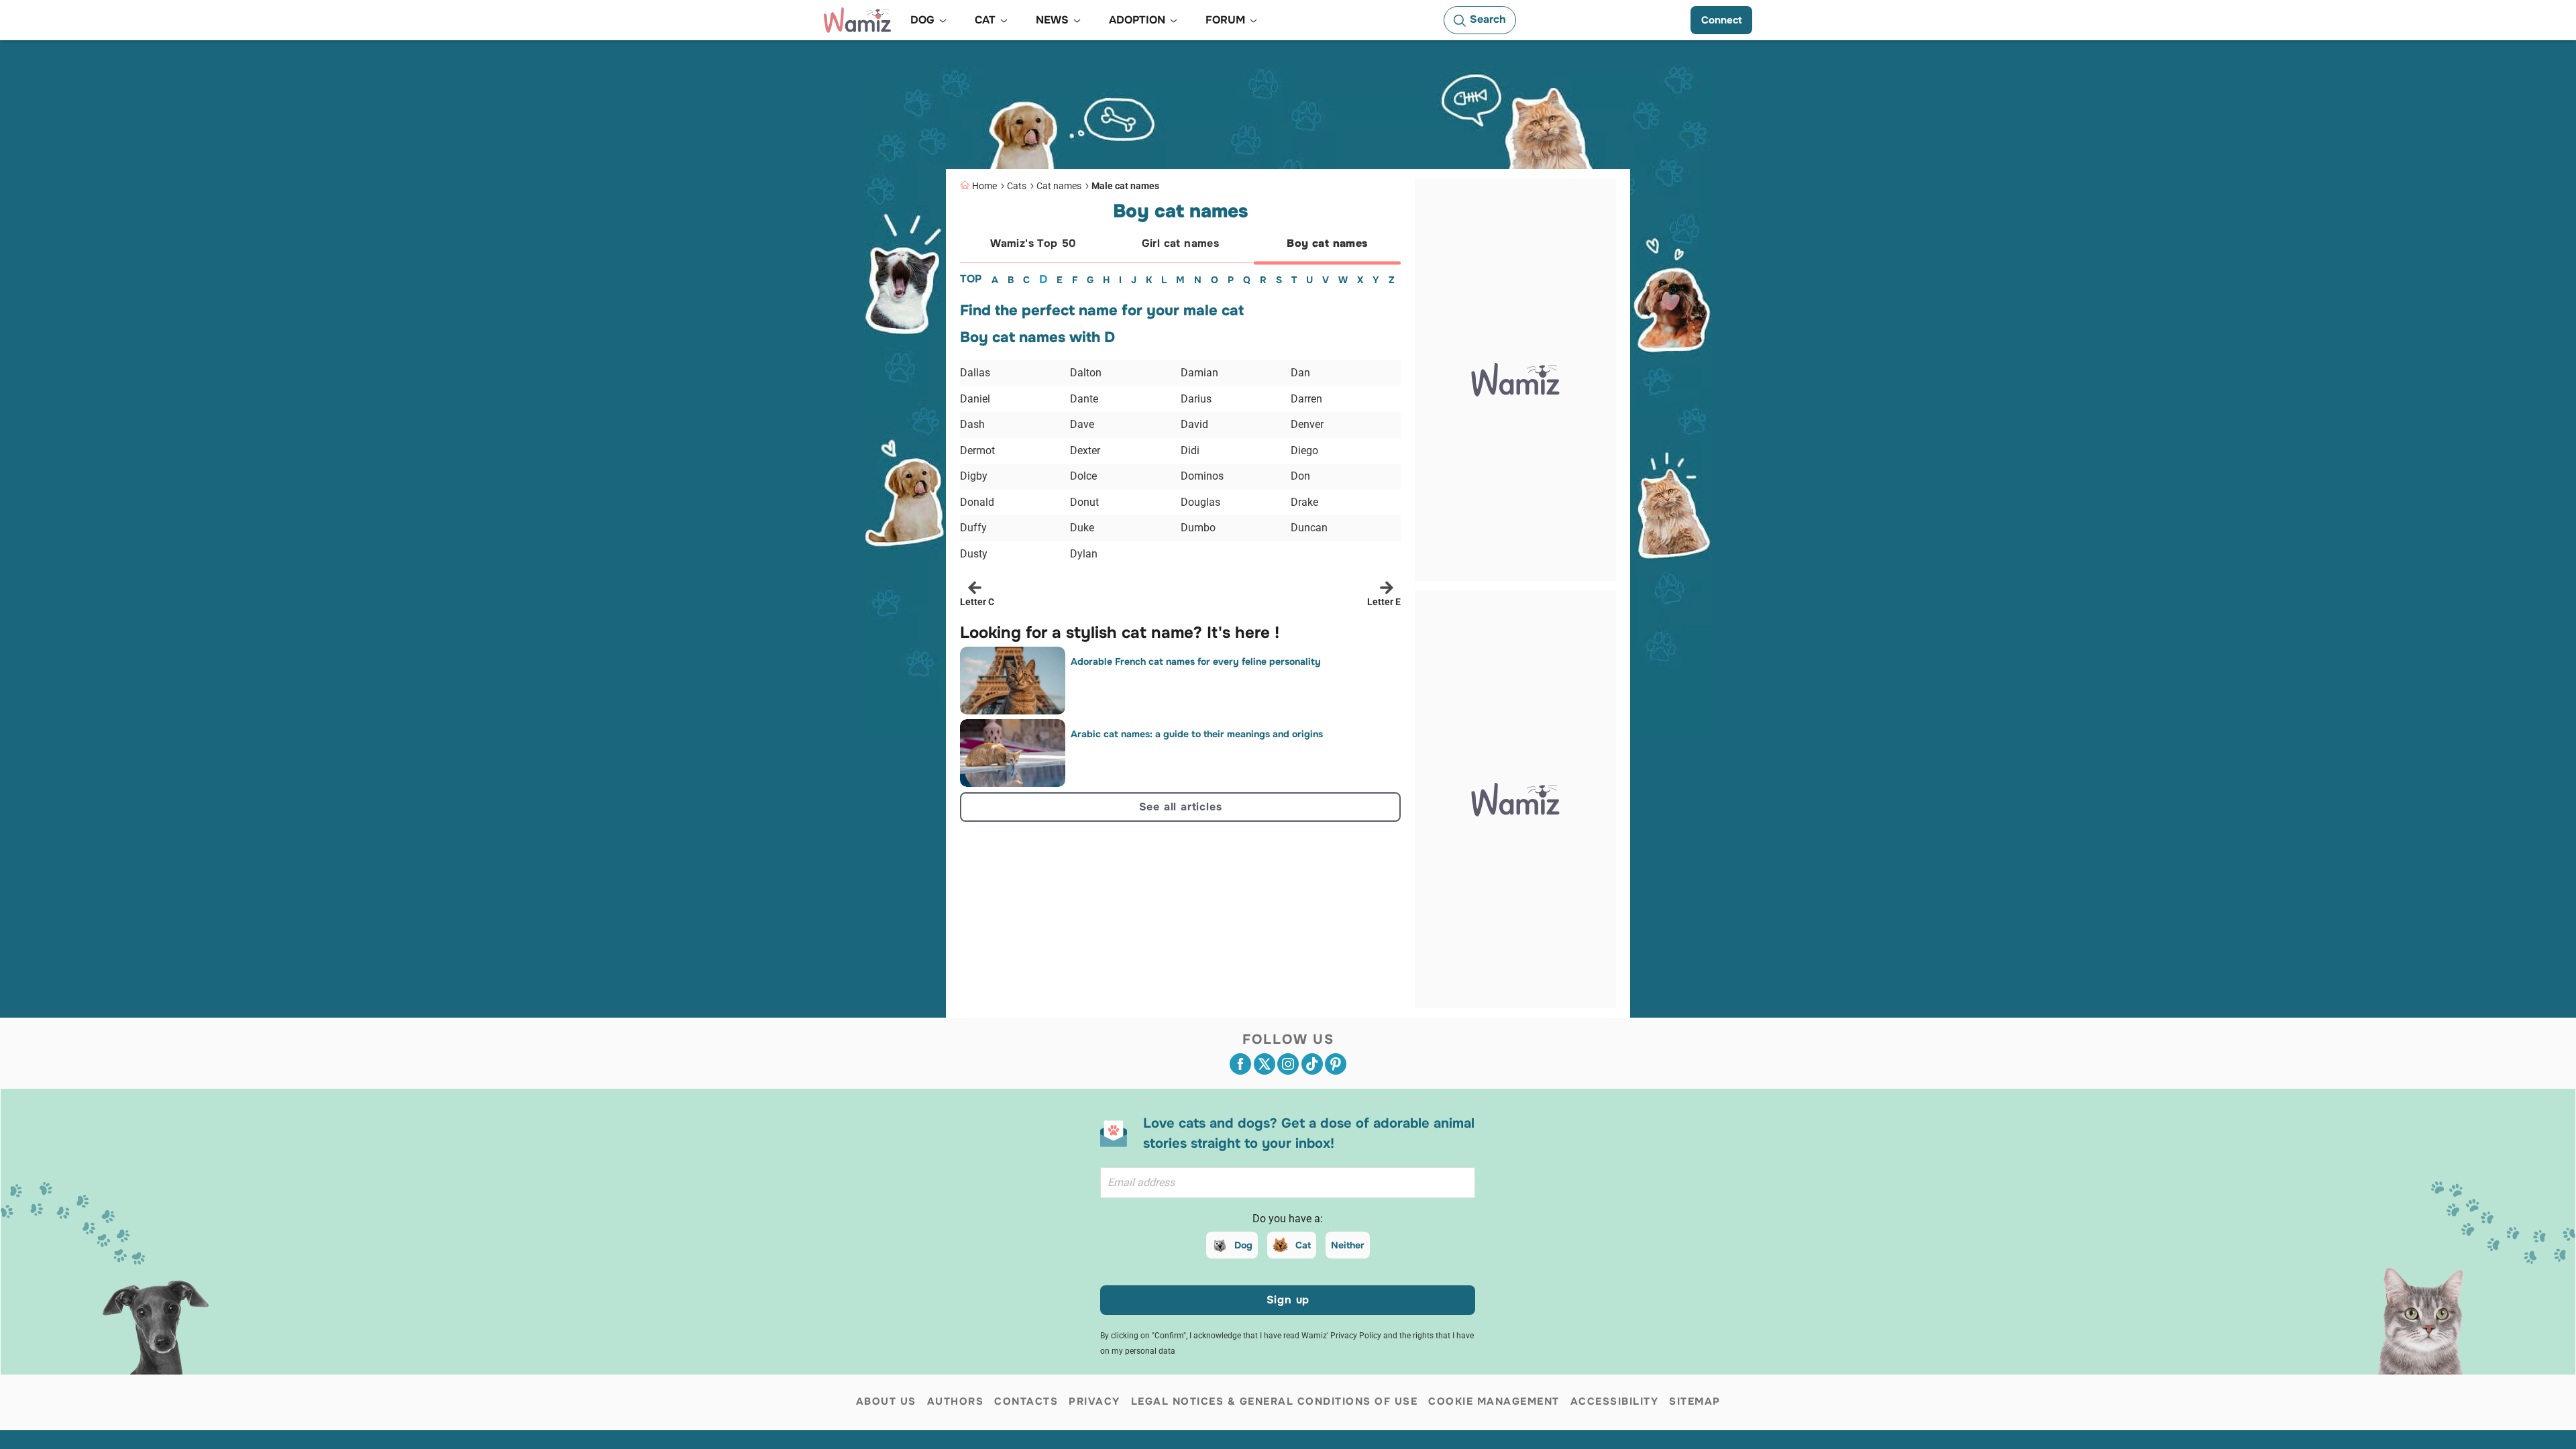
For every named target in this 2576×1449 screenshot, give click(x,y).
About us (886, 1401)
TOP (971, 279)
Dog (1243, 1245)
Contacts (1026, 1401)
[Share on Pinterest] (1336, 1064)
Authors (956, 1401)
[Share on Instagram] (1288, 1064)
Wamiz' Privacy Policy (1341, 1336)
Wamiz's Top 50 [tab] (1033, 243)
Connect (1721, 20)
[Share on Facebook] (1240, 1064)
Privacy (1094, 1401)
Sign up (1288, 1300)
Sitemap (1695, 1401)
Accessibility (1615, 1401)
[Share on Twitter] (1265, 1064)
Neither (1348, 1245)
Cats (1017, 186)
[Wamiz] (857, 20)
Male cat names (1125, 186)
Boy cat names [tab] (1327, 243)
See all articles (1181, 807)
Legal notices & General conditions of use (1275, 1401)
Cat (1303, 1245)
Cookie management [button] (1494, 1401)
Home (984, 186)
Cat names (1059, 186)
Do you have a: (1288, 1219)
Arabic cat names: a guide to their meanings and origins (1197, 734)
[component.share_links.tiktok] (1312, 1064)
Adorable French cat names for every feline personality (1196, 661)
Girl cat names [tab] (1181, 243)
